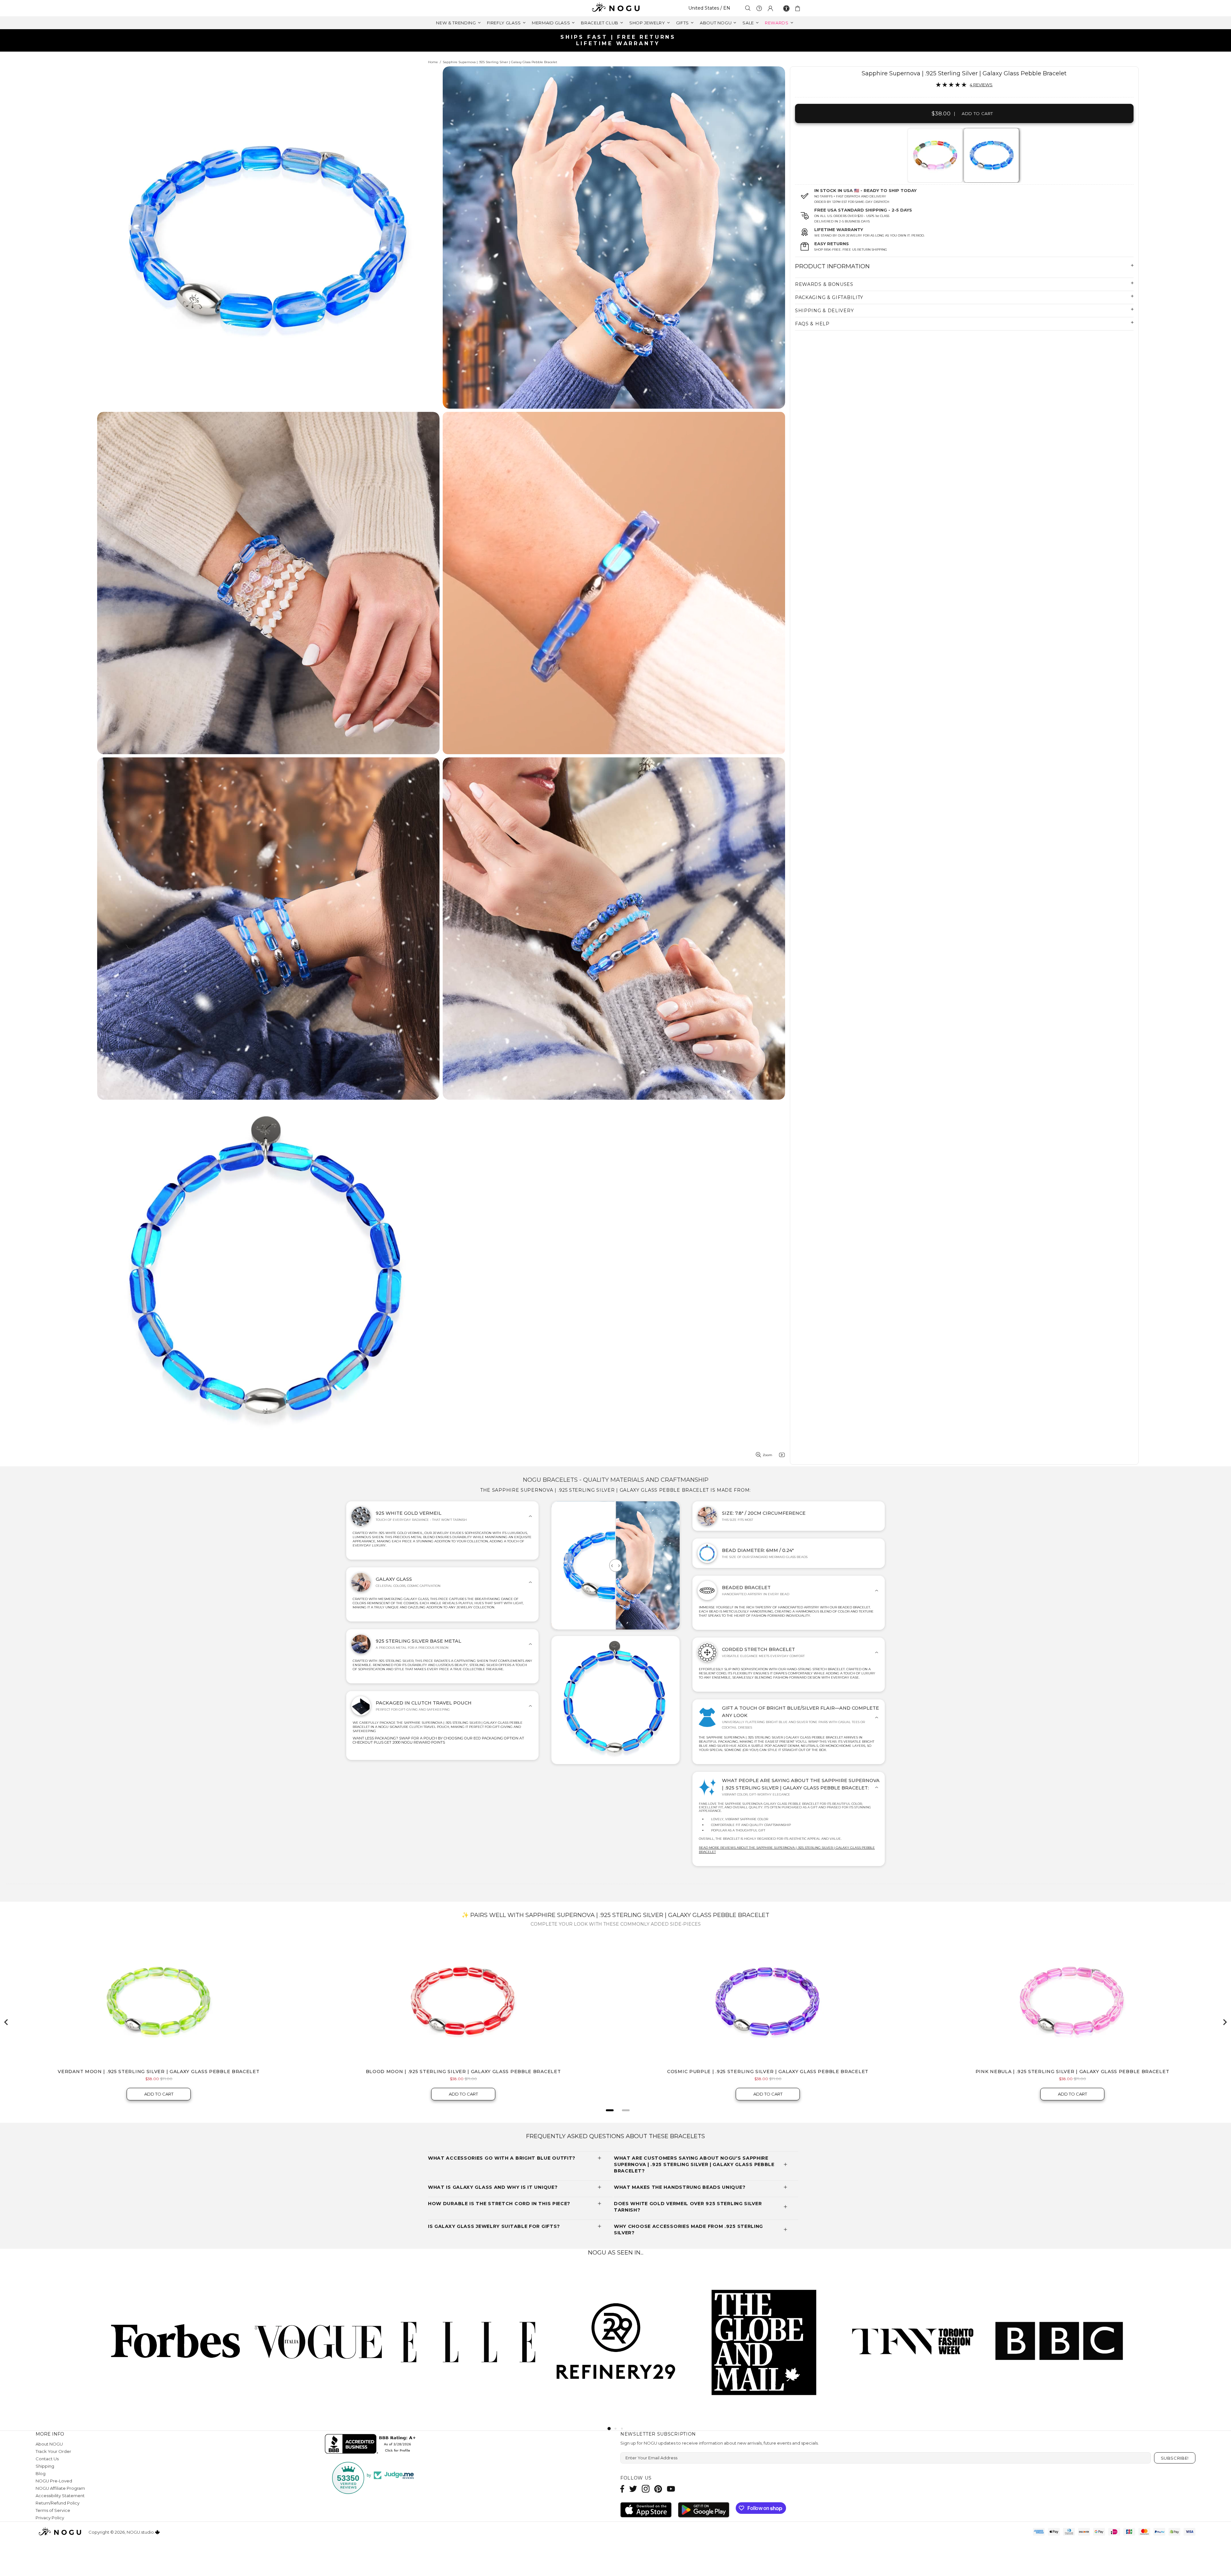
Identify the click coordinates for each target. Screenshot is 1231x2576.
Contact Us (47, 2459)
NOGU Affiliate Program (60, 2488)
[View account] (770, 8)
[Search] (748, 8)
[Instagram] (646, 2489)
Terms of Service (53, 2510)
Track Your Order (53, 2451)
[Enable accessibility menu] (786, 8)
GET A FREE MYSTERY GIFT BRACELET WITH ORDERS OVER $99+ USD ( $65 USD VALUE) (618, 40)
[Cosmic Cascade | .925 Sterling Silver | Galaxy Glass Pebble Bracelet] (935, 155)
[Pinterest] (658, 2489)
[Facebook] (622, 2489)
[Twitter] (633, 2489)
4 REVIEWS (981, 85)
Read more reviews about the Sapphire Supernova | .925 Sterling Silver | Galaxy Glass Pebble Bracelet (787, 1850)
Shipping (45, 2466)
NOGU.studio (615, 8)
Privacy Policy (50, 2518)
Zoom (767, 1455)
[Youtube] (671, 2489)
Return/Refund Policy (58, 2503)
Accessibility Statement (60, 2496)
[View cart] (799, 8)
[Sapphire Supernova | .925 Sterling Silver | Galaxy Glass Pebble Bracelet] (991, 155)
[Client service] (759, 8)
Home (433, 62)
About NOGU (49, 2444)
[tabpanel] (935, 155)
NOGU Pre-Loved (54, 2481)
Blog (41, 2473)
